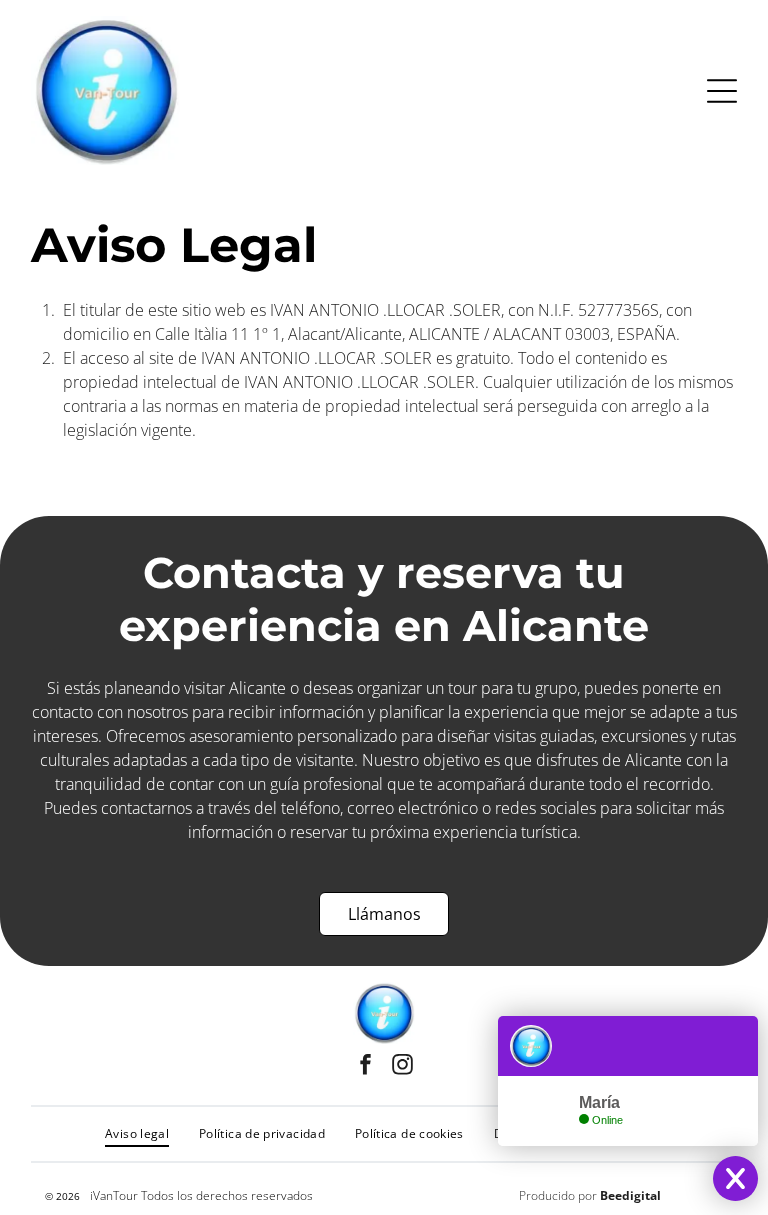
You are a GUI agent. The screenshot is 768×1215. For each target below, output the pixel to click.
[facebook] (366, 1067)
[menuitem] (137, 1134)
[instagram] (403, 1067)
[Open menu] (722, 91)
